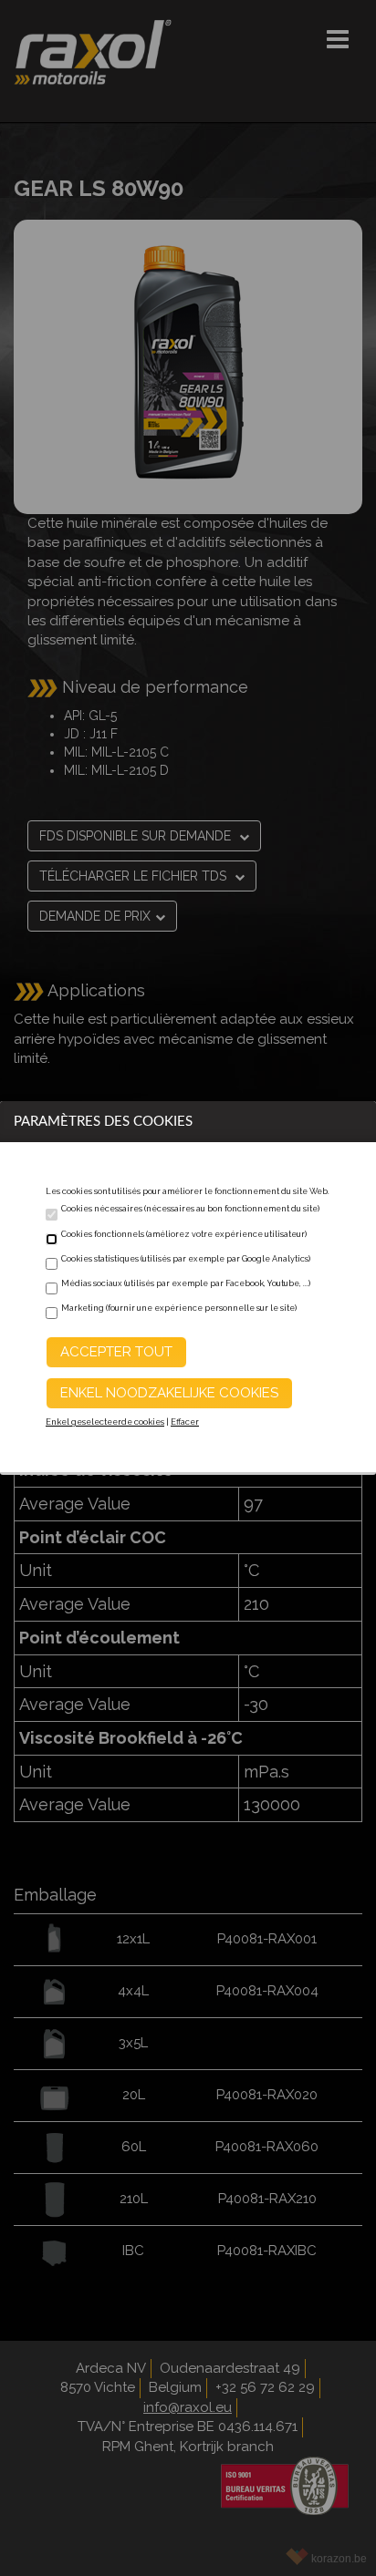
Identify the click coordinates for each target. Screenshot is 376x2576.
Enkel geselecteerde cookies (105, 1422)
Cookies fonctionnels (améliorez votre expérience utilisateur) (184, 1234)
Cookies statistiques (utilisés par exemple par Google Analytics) (186, 1259)
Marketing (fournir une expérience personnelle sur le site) (179, 1308)
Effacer (185, 1422)
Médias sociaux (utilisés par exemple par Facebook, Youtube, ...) (186, 1283)
